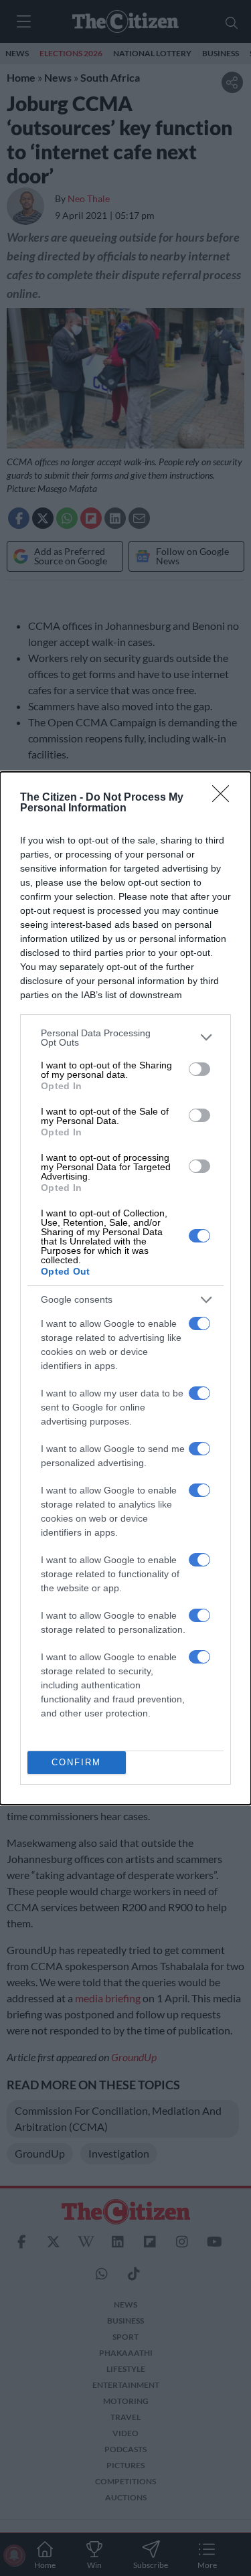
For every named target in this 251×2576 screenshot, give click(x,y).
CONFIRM (76, 1762)
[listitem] (125, 1038)
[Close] (225, 798)
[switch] (199, 1069)
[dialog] (125, 1288)
